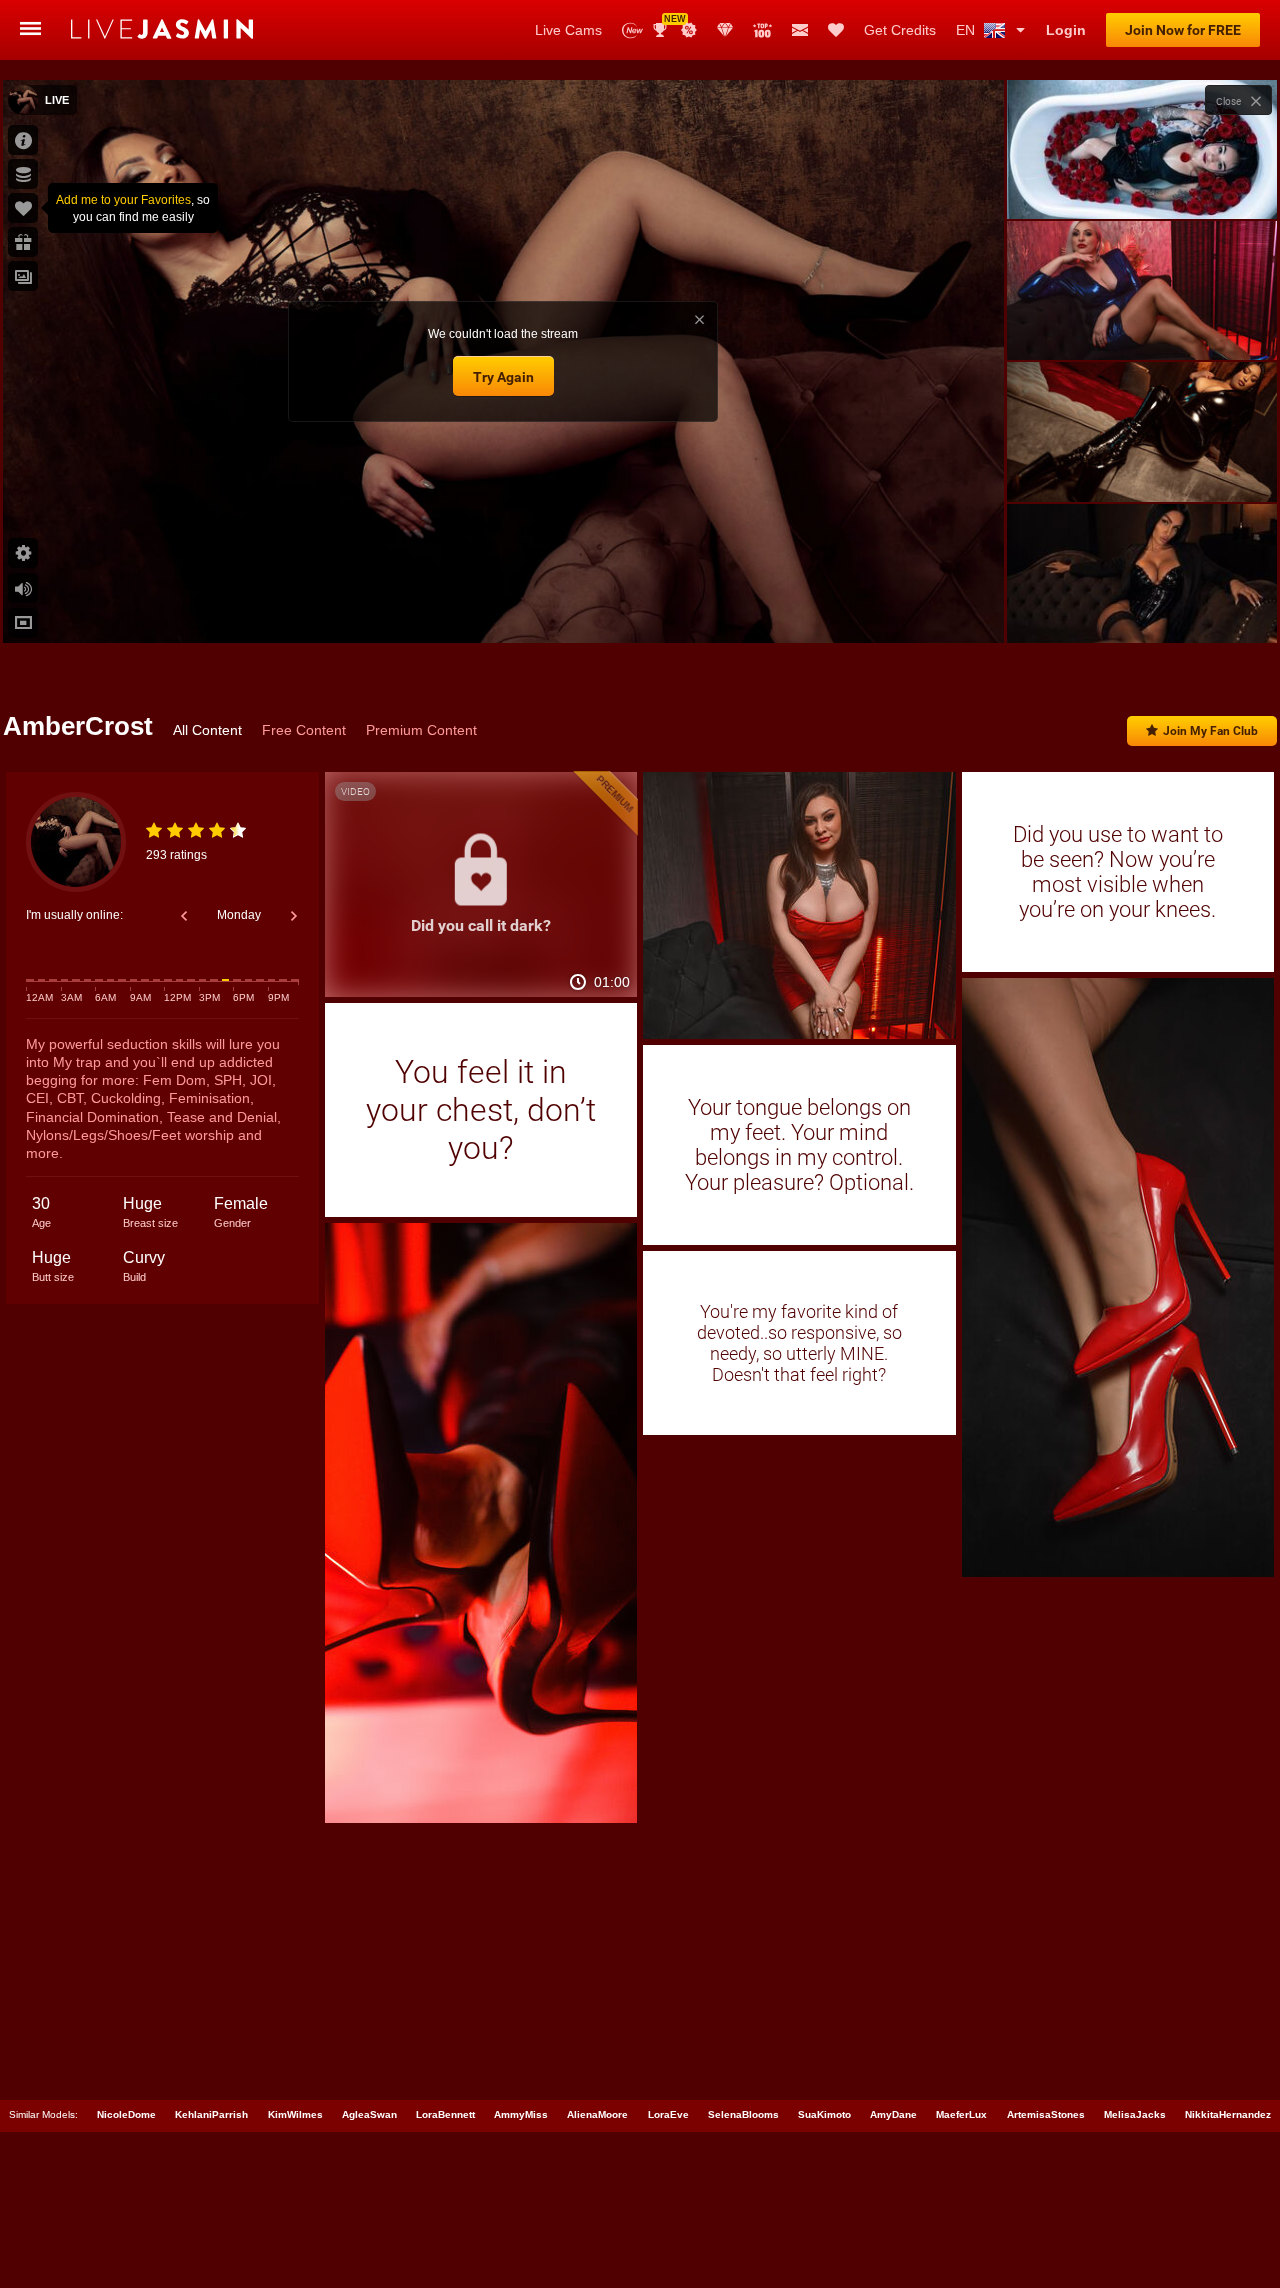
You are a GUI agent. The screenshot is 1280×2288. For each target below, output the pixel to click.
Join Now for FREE (1183, 30)
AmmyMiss (521, 2114)
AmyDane (893, 2114)
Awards (667, 23)
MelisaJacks (1135, 2114)
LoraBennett (445, 2114)
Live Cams (568, 30)
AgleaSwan (369, 2114)
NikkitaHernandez (1228, 2114)
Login (1066, 30)
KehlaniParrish (211, 2114)
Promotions (689, 30)
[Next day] (294, 916)
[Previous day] (184, 916)
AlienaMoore (597, 2114)
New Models (632, 30)
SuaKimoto (824, 2114)
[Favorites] (836, 30)
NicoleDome (126, 2114)
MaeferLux (961, 2114)
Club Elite (725, 30)
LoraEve (668, 2114)
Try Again (503, 377)
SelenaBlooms (743, 2114)
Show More (1141, 609)
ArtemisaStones (1046, 2114)
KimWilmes (295, 2114)
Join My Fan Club (1210, 731)
